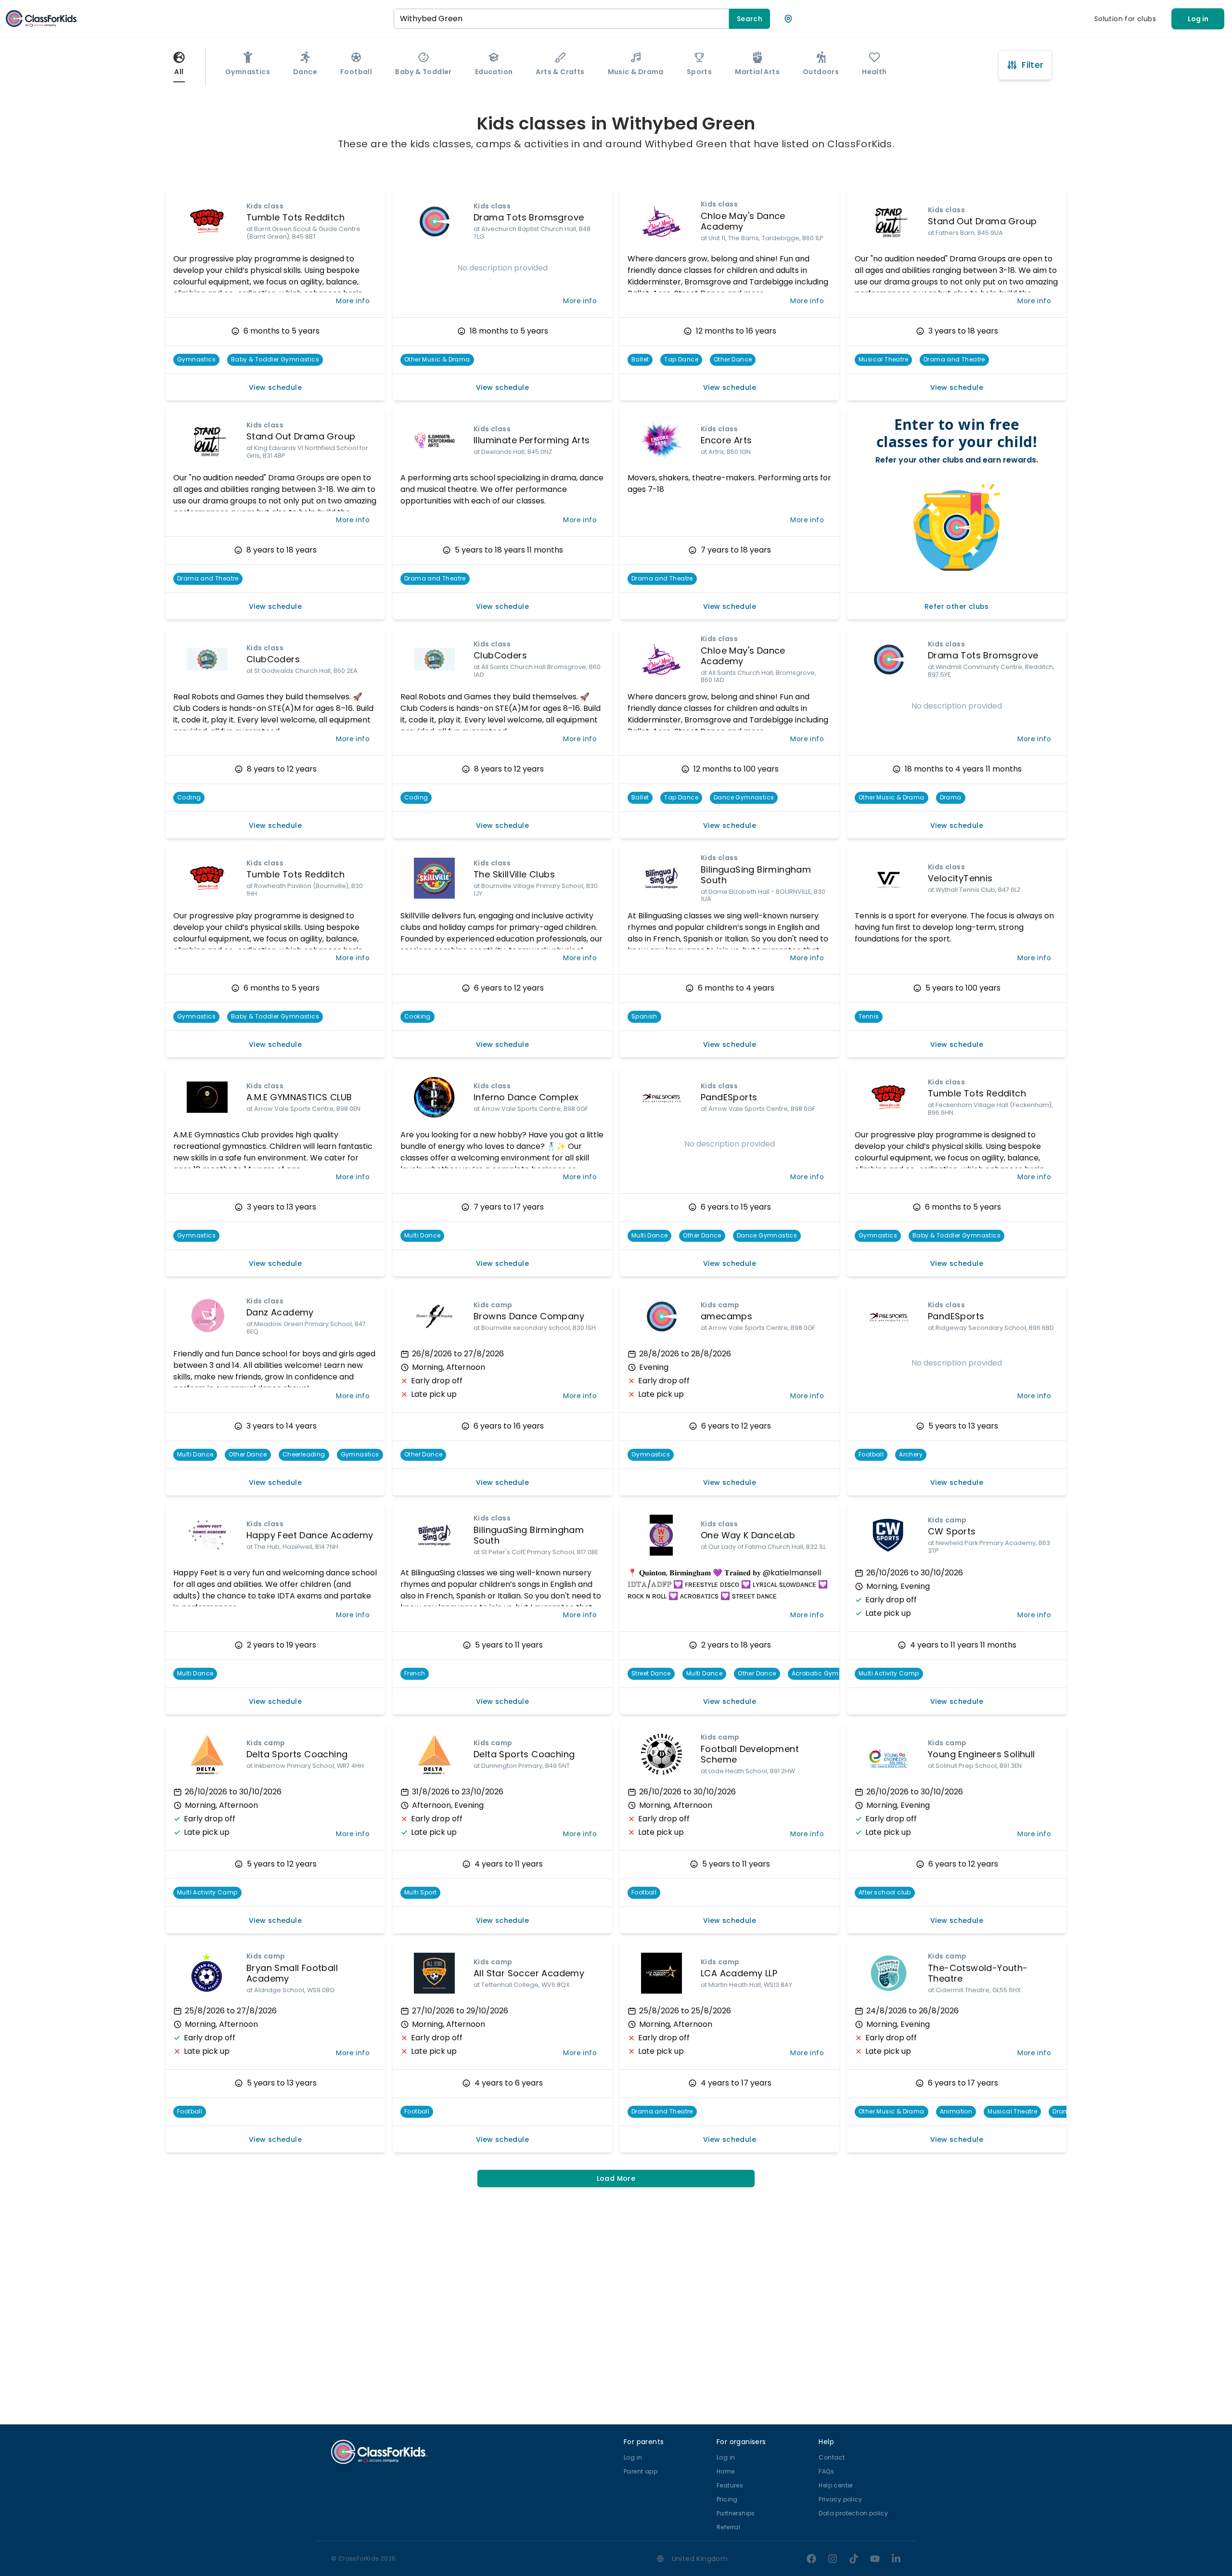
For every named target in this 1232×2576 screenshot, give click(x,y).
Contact (832, 2457)
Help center (836, 2485)
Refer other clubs (957, 606)
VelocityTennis (960, 878)
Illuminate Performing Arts (532, 440)
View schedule (275, 387)
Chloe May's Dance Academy (743, 221)
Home (726, 2471)
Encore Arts (726, 440)
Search (750, 19)
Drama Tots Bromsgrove (529, 217)
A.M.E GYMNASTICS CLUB (299, 1097)
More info (353, 301)
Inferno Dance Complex (526, 1097)
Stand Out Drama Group (982, 221)
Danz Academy (280, 1312)
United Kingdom (700, 2559)
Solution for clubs (1125, 19)
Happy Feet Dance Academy (310, 1535)
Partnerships (736, 2513)
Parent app (641, 2471)
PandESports (729, 1097)
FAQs (826, 2471)
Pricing (727, 2499)
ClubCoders (273, 659)
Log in (1198, 19)
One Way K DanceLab (748, 1535)
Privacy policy (840, 2499)
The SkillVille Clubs (514, 874)
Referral (728, 2527)
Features (730, 2485)
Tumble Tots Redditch (295, 217)
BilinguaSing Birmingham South (756, 875)
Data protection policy (853, 2513)
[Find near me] (788, 19)
